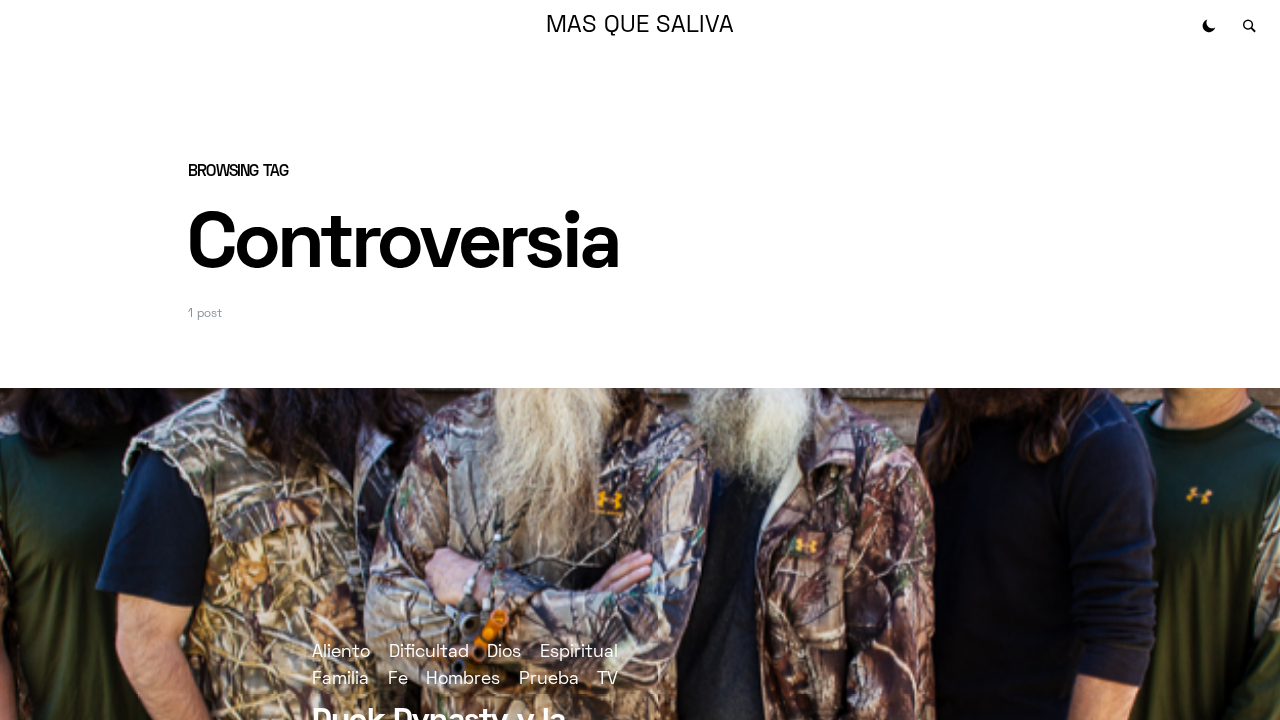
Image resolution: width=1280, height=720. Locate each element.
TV (607, 679)
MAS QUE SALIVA (640, 26)
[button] (1209, 26)
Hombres (463, 679)
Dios (504, 652)
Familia (340, 679)
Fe (398, 679)
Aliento (341, 652)
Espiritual (579, 652)
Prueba (549, 679)
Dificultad (429, 652)
